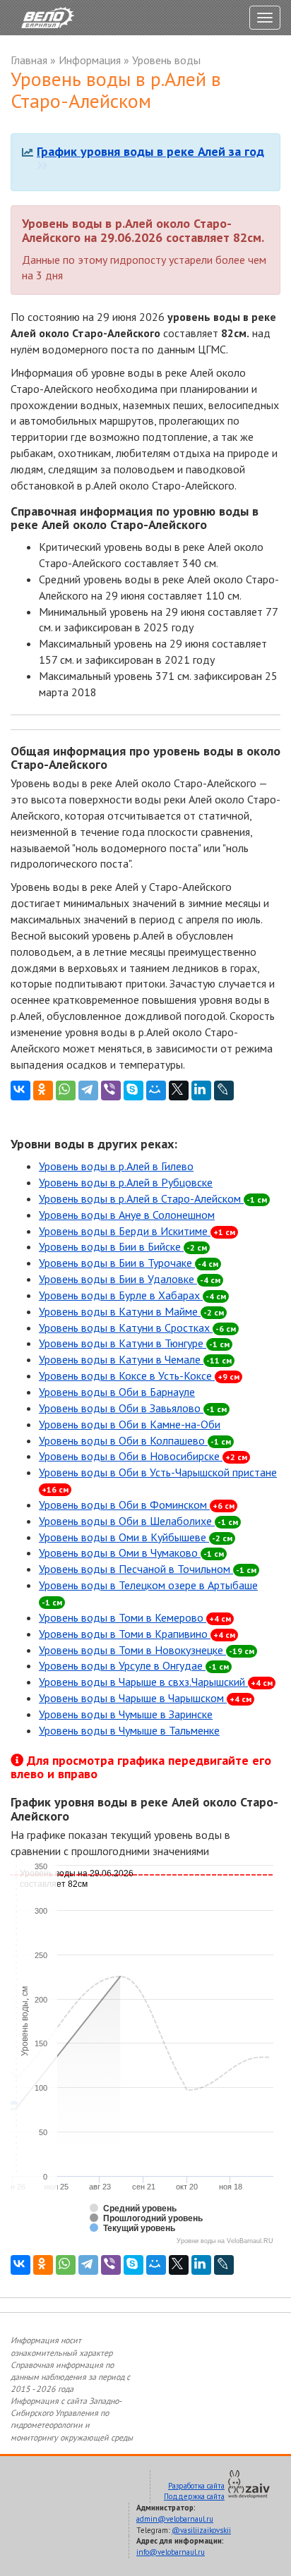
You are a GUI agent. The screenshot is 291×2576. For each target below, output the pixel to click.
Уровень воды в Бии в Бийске (123, 1246)
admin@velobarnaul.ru (175, 2519)
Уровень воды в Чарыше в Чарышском (145, 1698)
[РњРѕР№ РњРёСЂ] (156, 1090)
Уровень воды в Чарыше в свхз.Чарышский (156, 1682)
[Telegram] (88, 1090)
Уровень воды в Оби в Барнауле (117, 1392)
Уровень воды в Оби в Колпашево (135, 1440)
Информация (90, 60)
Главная (29, 60)
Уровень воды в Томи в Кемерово (135, 1617)
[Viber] (111, 1090)
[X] (179, 1090)
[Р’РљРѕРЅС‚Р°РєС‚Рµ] (20, 1090)
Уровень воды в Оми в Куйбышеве (136, 1537)
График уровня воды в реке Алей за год (150, 151)
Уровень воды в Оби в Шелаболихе (138, 1521)
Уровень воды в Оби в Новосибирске (143, 1456)
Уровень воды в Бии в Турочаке (129, 1263)
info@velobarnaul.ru (171, 2552)
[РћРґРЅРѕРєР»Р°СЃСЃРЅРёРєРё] (43, 1090)
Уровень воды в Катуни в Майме (131, 1311)
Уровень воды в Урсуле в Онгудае (134, 1665)
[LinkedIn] (201, 1090)
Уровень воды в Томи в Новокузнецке (147, 1650)
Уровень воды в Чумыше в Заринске (126, 1714)
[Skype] (133, 1090)
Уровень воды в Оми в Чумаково (131, 1553)
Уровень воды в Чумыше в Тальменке (129, 1730)
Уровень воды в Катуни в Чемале (135, 1359)
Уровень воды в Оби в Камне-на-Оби (130, 1424)
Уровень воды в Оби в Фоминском (137, 1505)
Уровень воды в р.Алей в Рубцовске (126, 1182)
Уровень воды (166, 60)
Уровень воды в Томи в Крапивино (137, 1634)
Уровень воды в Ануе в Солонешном (127, 1215)
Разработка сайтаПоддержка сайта (194, 2491)
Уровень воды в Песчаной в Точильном (148, 1569)
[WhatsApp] (66, 1090)
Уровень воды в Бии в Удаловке (130, 1279)
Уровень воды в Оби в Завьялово (133, 1408)
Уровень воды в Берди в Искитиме (137, 1231)
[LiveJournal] (224, 1090)
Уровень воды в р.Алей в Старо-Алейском (153, 1198)
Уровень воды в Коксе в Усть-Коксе (139, 1375)
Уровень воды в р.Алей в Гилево (116, 1166)
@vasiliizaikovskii (201, 2530)
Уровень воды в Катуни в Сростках (137, 1328)
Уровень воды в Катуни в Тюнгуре (134, 1343)
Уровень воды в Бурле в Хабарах (132, 1295)
